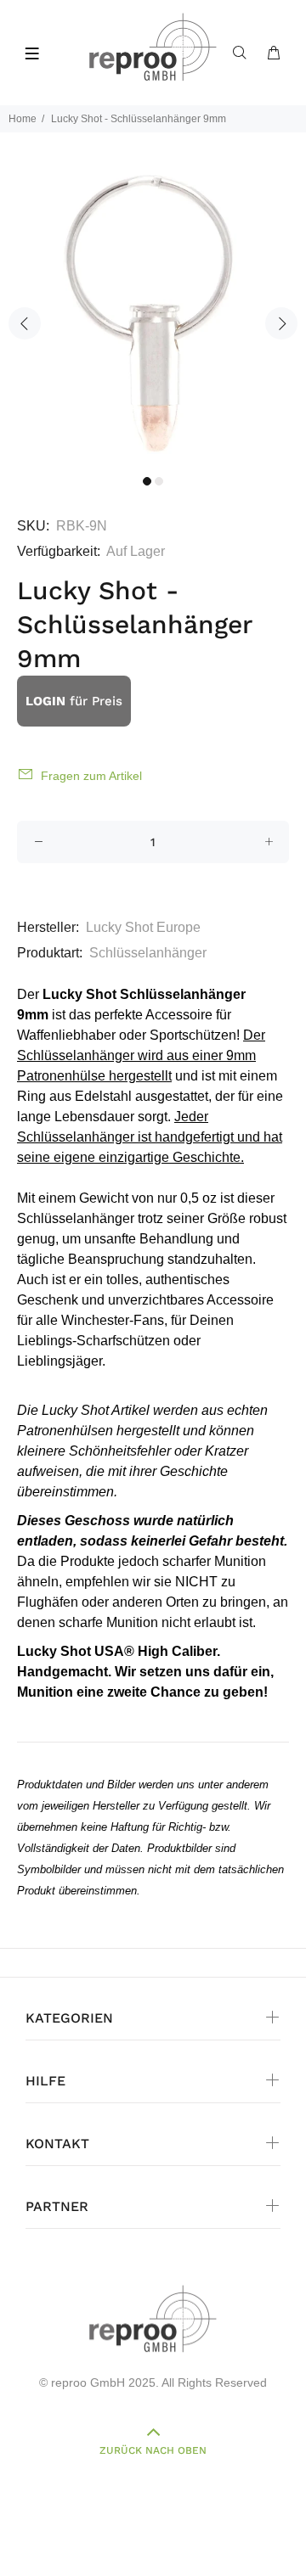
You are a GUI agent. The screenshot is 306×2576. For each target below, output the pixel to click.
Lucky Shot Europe (143, 927)
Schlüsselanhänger (148, 953)
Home (23, 119)
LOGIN (45, 701)
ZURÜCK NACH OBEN (153, 2450)
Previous (25, 323)
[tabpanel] (153, 313)
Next (281, 323)
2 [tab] (159, 481)
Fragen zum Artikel (91, 776)
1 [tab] (147, 481)
